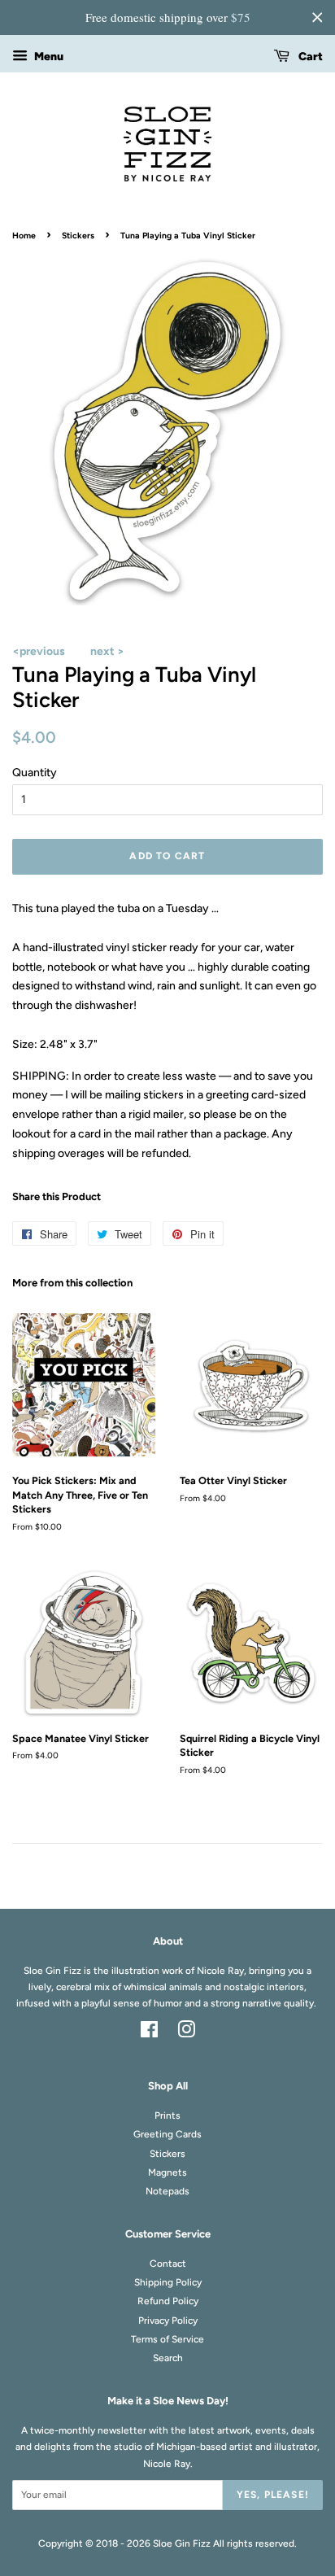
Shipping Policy (168, 2282)
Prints (167, 2115)
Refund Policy (168, 2301)
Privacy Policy (168, 2321)
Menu (48, 57)
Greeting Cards (167, 2134)
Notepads (167, 2191)
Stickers (78, 236)
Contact (168, 2264)
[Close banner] (317, 17)
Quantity (35, 773)
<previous (39, 651)
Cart (309, 57)
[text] (167, 17)
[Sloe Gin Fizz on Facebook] (149, 2033)
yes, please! (273, 2495)
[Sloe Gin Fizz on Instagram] (186, 2033)
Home (24, 236)
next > (107, 651)
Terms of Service (167, 2339)
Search (168, 2358)
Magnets (167, 2172)
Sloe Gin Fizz (182, 2543)
